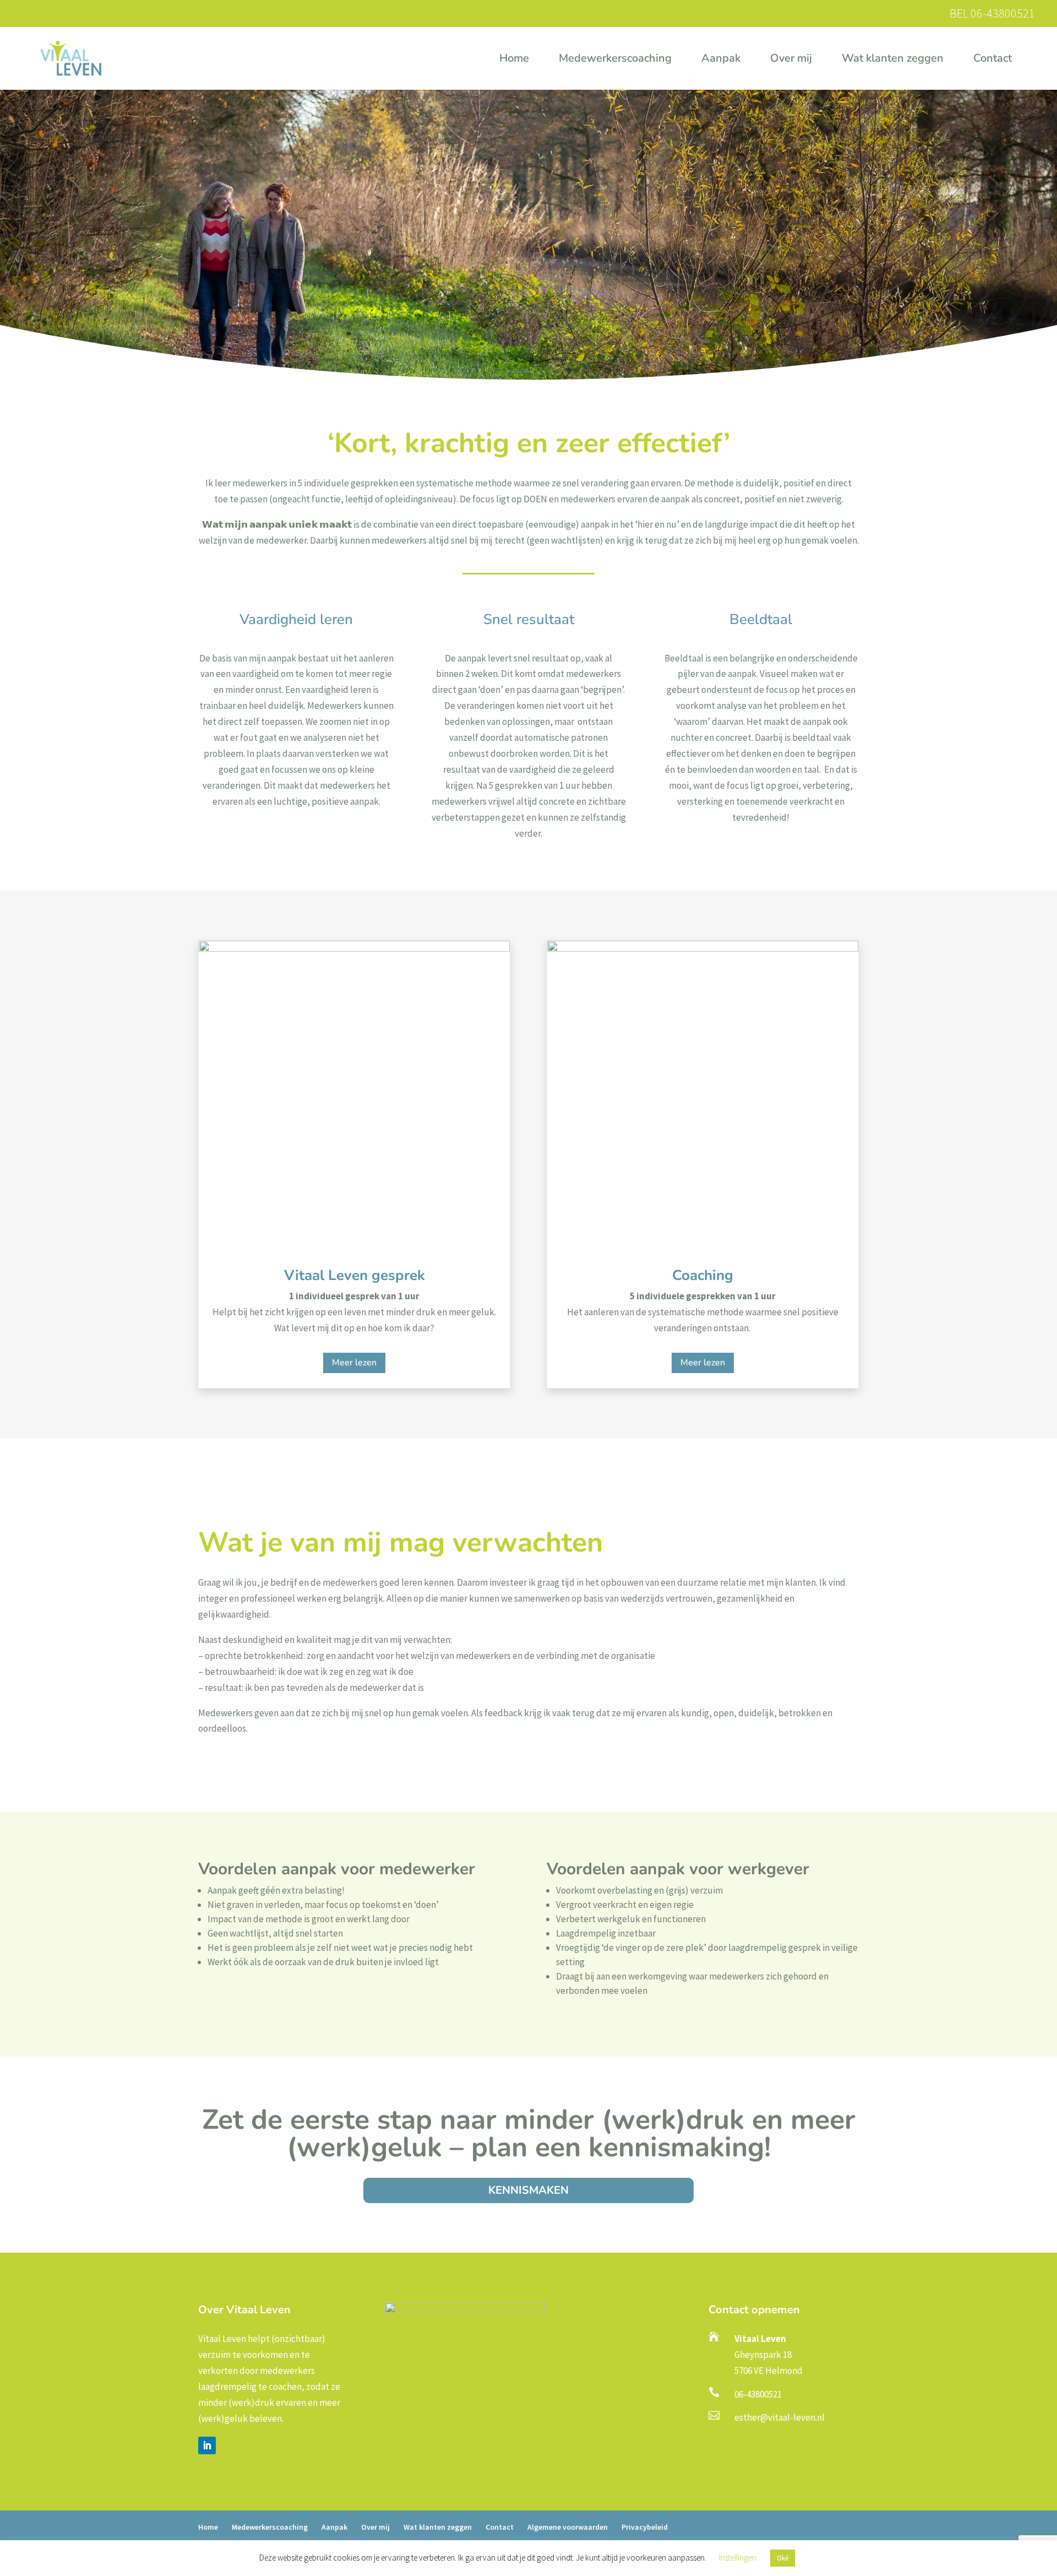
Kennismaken (528, 2190)
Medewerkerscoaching (615, 60)
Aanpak (721, 60)
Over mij (791, 60)
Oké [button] (783, 2558)
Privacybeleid (645, 2527)
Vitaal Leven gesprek (355, 1275)
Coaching (703, 1275)
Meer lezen (354, 1363)
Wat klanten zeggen (893, 60)
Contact (993, 60)
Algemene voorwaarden (568, 2527)
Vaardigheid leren (296, 621)
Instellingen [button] (738, 2558)
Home (514, 60)
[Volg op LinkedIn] (207, 2445)
